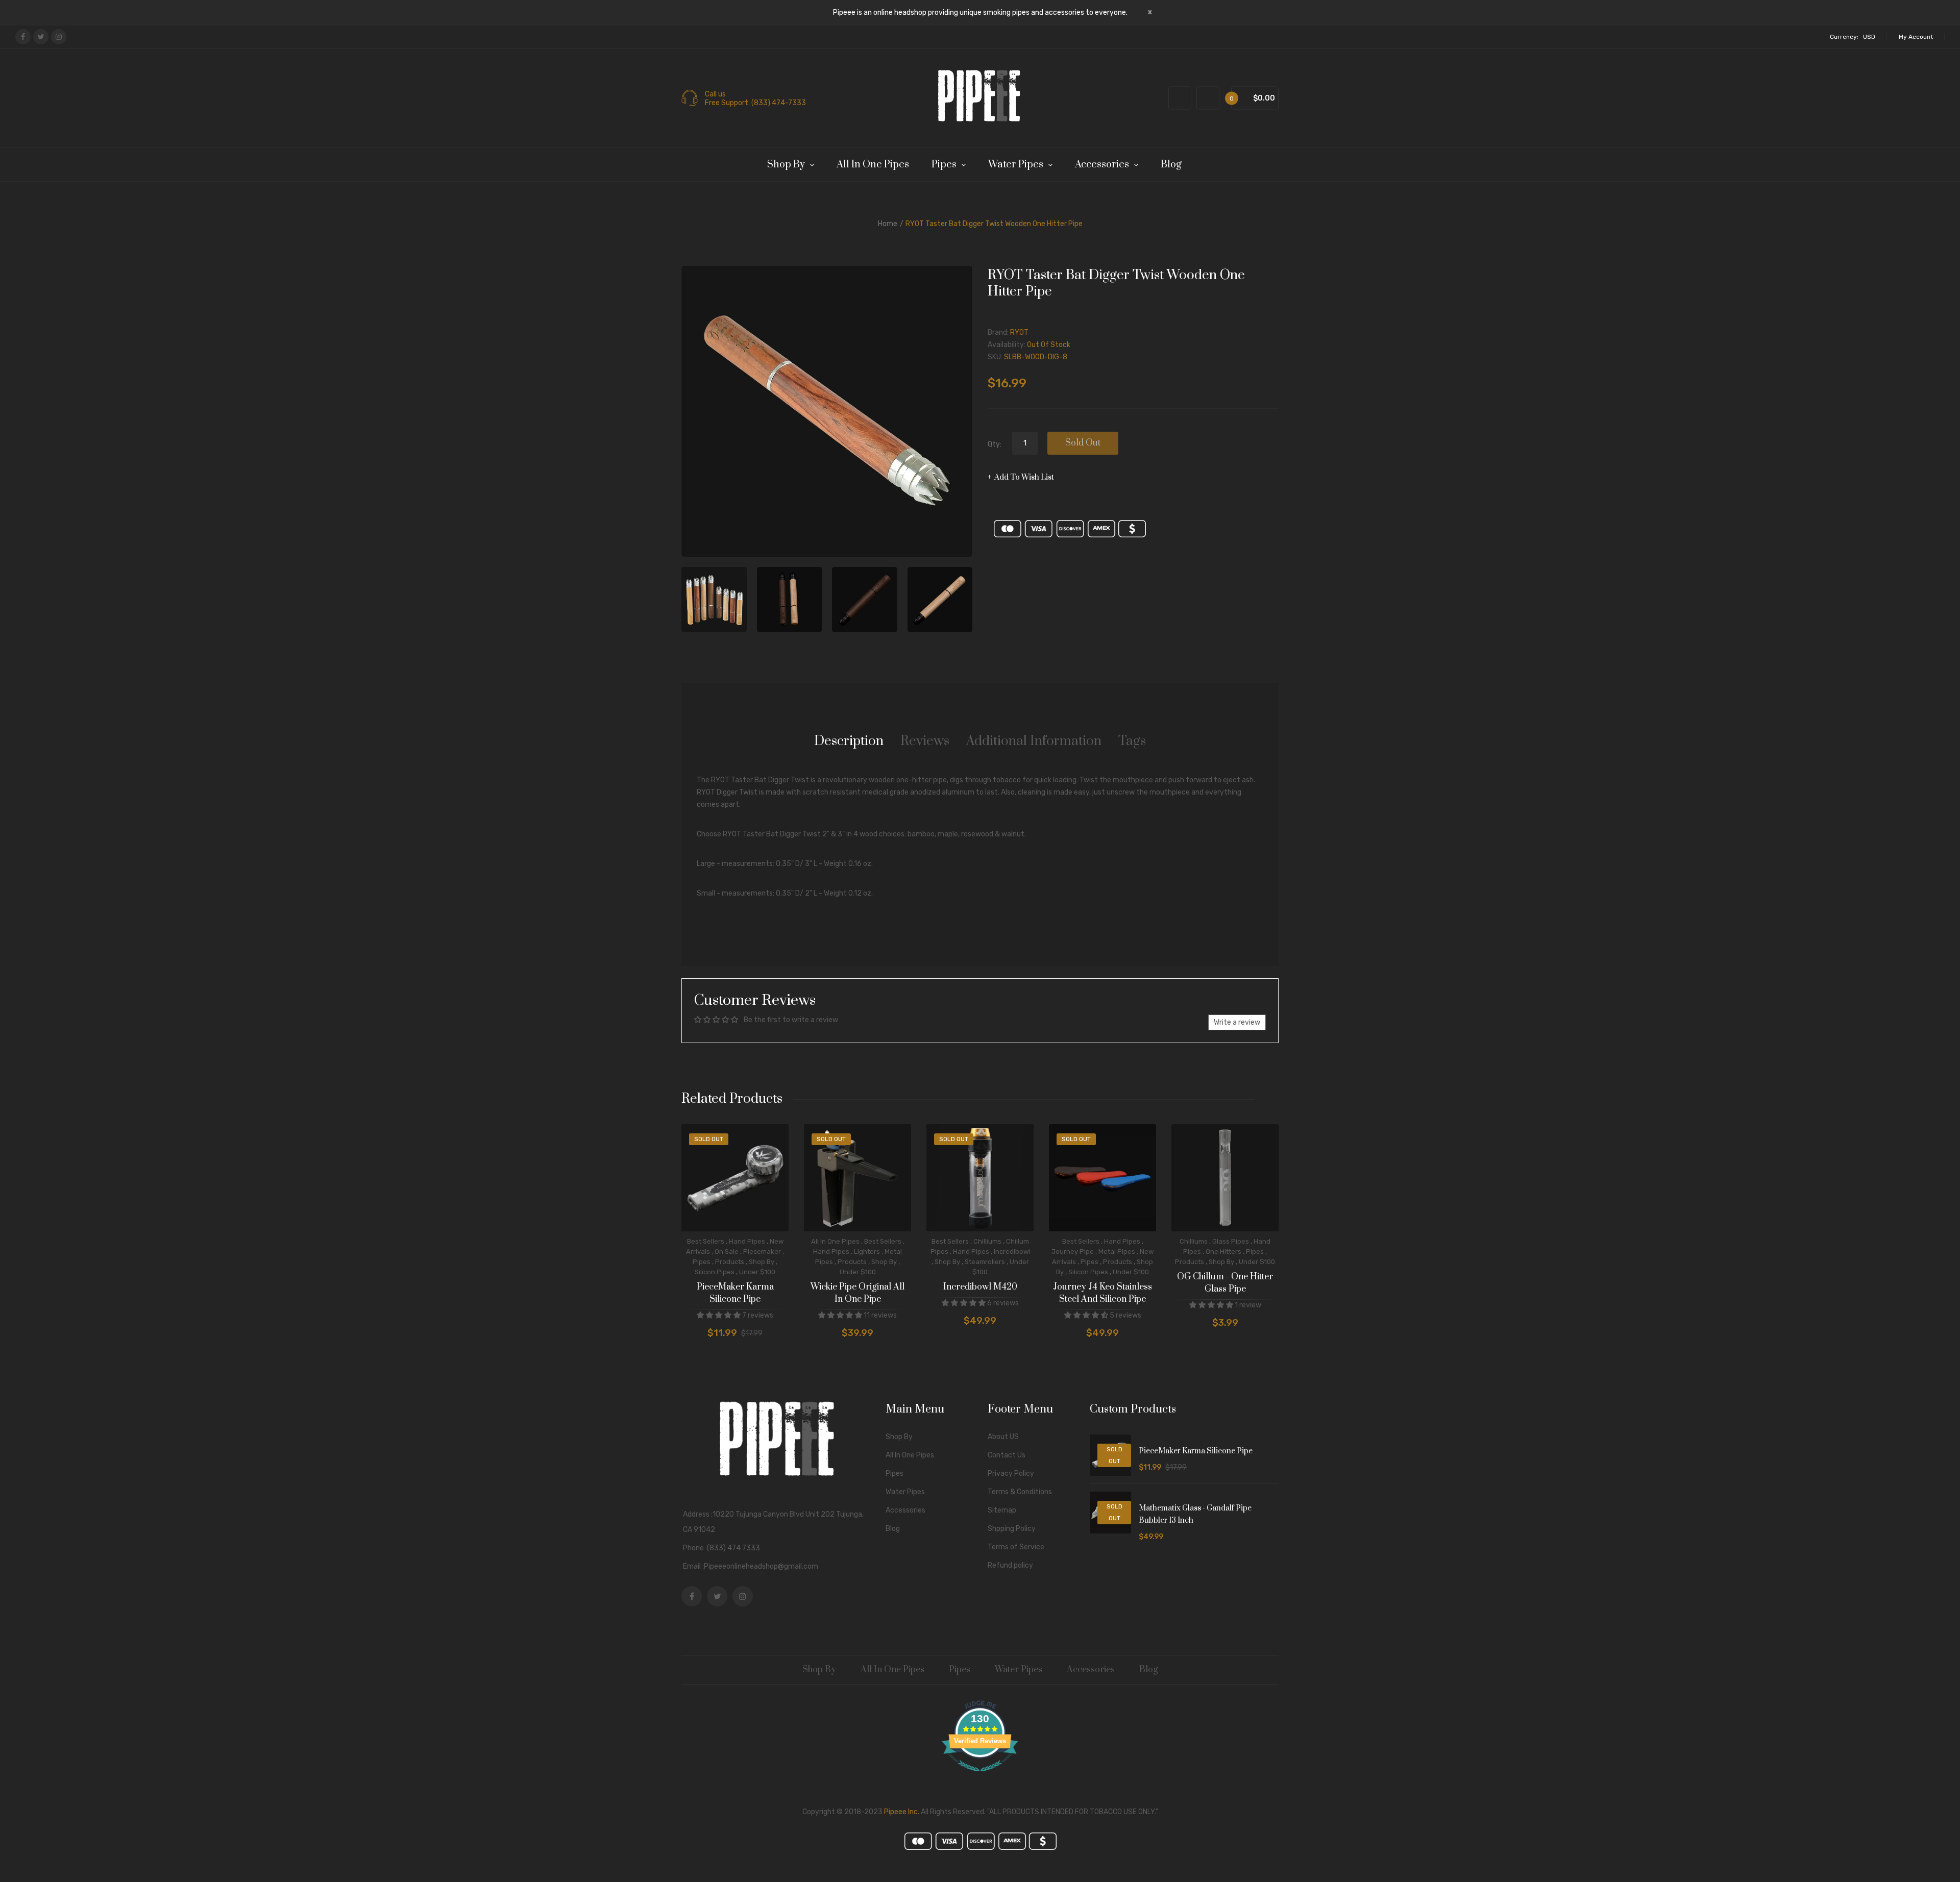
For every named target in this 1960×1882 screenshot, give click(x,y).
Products (730, 1262)
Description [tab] (849, 741)
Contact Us (1007, 1455)
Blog (893, 1529)
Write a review (1237, 1022)
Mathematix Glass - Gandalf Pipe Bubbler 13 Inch (1195, 1514)
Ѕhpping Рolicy (1012, 1529)
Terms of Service (1016, 1547)
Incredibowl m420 (980, 1287)
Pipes (702, 1262)
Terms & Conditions (1020, 1492)
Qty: (995, 444)
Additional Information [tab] (1034, 741)
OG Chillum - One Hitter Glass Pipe (1225, 1283)
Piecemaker (762, 1252)
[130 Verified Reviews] (980, 1777)
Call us (715, 94)
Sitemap (1002, 1510)
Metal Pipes (1117, 1252)
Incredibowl (1012, 1252)
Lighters (867, 1252)
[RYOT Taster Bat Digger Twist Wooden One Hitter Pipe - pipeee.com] (714, 600)
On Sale (727, 1252)
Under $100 (757, 1272)
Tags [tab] (1132, 741)
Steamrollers (985, 1262)
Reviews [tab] (925, 741)
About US (1003, 1437)
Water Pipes (905, 1492)
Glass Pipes (1231, 1241)
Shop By (762, 1262)
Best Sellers (706, 1241)
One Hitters (1223, 1252)
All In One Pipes (835, 1241)
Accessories (905, 1510)
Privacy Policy (1011, 1474)
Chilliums (987, 1241)
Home (888, 224)
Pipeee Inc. (902, 1812)
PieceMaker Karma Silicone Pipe (735, 1293)
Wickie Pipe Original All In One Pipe (857, 1293)
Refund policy (1010, 1565)
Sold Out (1083, 443)
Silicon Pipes (715, 1272)
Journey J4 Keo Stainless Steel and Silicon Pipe (1102, 1293)
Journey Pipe (1073, 1252)
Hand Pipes (747, 1241)
